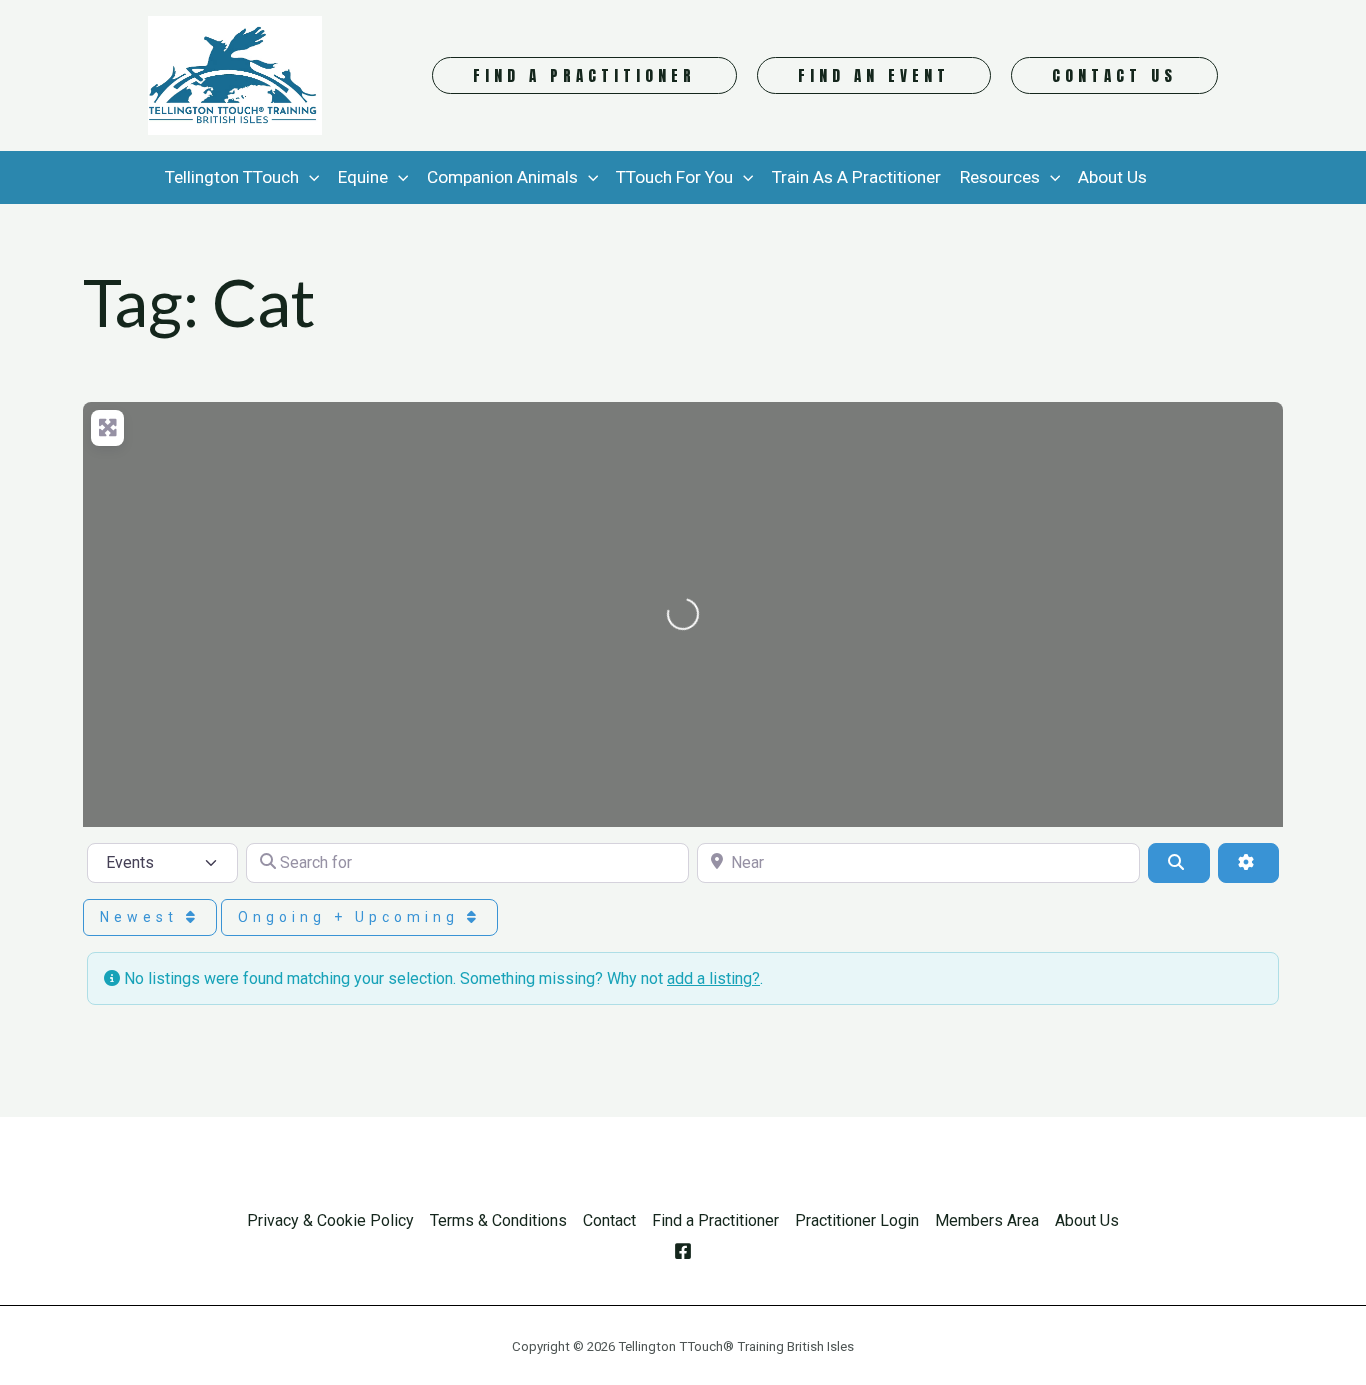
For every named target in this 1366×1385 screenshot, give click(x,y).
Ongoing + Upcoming (352, 917)
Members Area (987, 1220)
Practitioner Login (857, 1220)
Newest (143, 917)
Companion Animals (502, 177)
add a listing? (713, 978)
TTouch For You (674, 177)
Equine (363, 177)
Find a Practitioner (715, 1220)
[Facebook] (683, 1251)
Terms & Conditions (498, 1220)
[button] (584, 75)
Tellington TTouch (232, 177)
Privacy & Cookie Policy (330, 1220)
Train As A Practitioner (856, 177)
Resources (1000, 177)
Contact (609, 1220)
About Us (1112, 177)
